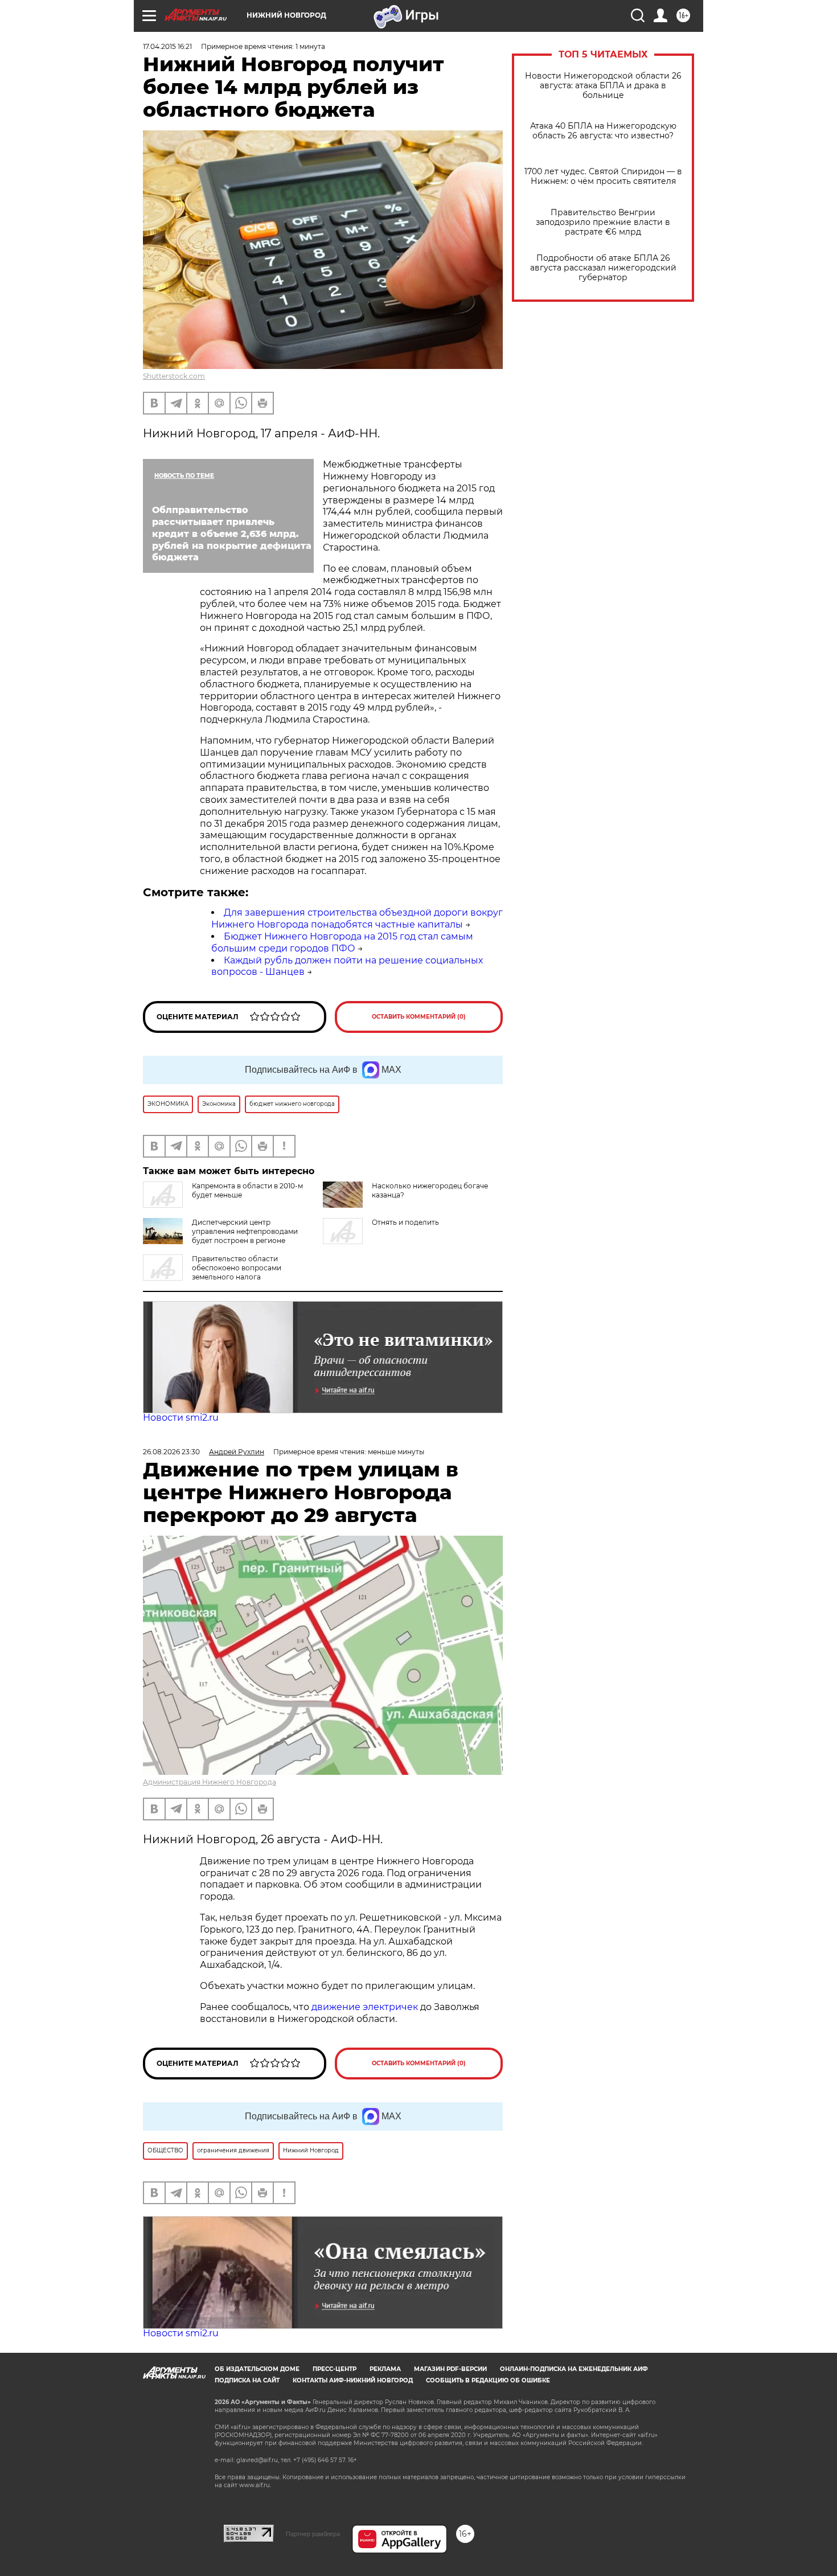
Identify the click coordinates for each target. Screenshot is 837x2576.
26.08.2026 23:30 (171, 1452)
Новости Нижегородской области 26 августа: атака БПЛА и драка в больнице (603, 86)
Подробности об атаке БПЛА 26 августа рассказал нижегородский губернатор (603, 268)
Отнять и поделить (405, 1222)
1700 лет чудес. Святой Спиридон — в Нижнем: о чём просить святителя (603, 177)
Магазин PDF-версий (450, 2369)
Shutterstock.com (174, 376)
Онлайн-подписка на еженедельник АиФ (574, 2369)
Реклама (385, 2369)
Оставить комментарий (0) (419, 1017)
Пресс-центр (335, 2369)
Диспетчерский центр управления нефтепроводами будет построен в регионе (245, 1231)
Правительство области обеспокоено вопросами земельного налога (237, 1268)
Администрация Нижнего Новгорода (210, 1782)
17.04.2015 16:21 (167, 46)
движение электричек (365, 2007)
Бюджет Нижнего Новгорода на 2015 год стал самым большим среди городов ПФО (342, 942)
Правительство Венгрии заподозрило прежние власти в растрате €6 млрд (603, 222)
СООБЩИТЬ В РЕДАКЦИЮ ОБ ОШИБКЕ (488, 2380)
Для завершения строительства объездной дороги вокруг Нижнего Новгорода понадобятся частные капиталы (357, 918)
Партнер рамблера (313, 2534)
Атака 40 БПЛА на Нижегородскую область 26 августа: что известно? (603, 131)
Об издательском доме (257, 2369)
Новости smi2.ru (181, 1418)
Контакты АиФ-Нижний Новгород (353, 2380)
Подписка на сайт (247, 2380)
